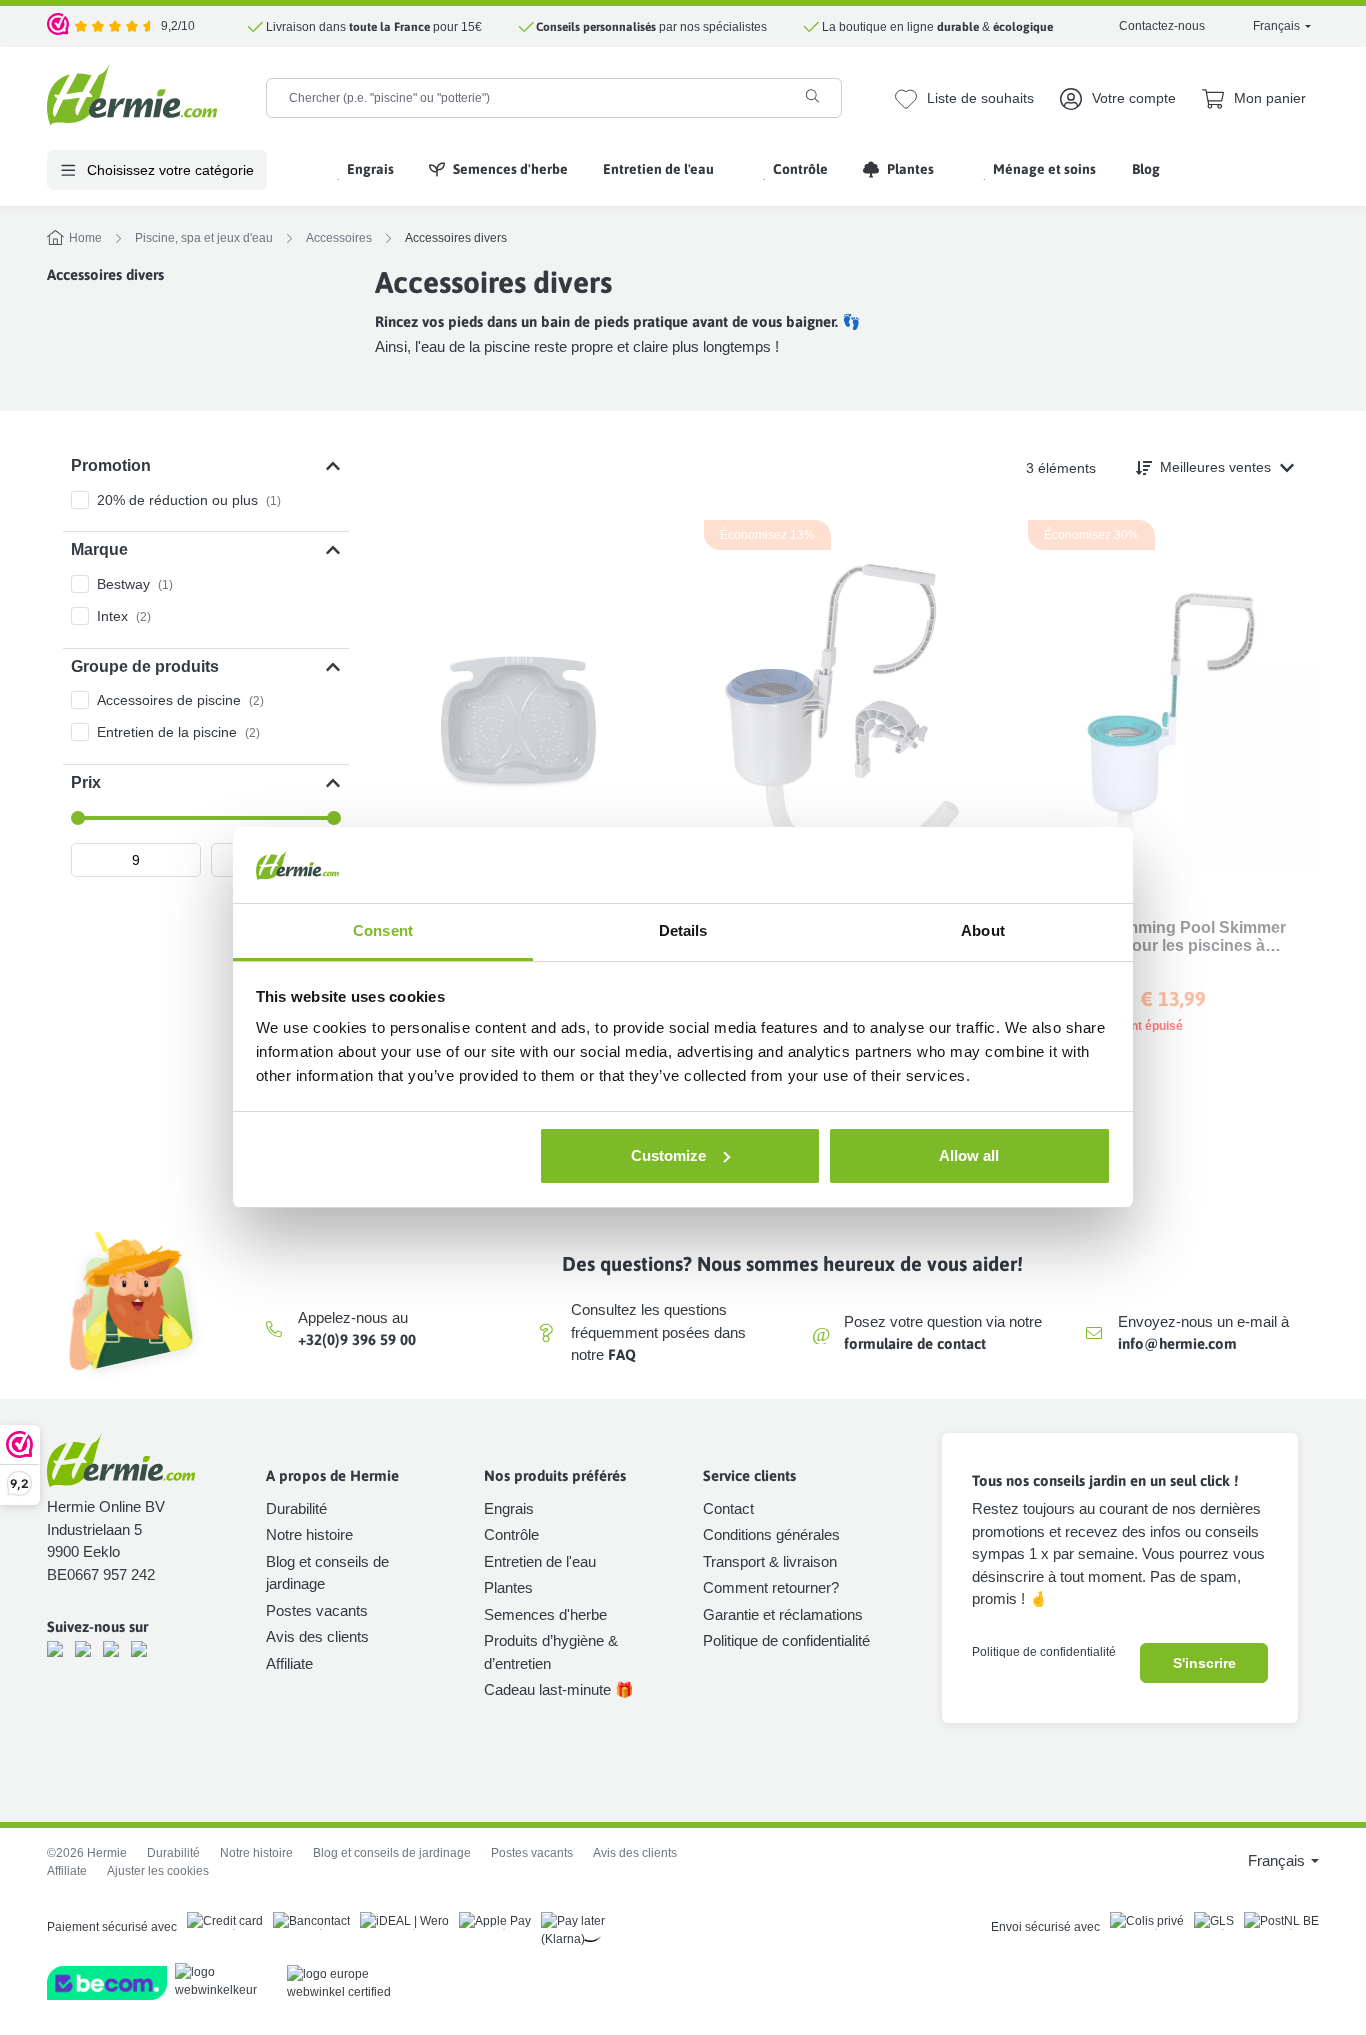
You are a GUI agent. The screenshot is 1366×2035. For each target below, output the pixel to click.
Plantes (508, 1587)
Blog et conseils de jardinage (392, 1853)
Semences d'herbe (545, 1614)
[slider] (78, 818)
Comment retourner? (771, 1587)
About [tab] (983, 930)
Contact (728, 1508)
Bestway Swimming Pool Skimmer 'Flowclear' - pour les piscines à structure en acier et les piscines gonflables (1157, 937)
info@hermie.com (1177, 1343)
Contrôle (511, 1534)
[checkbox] (206, 500)
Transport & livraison (770, 1561)
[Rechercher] (812, 96)
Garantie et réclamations (783, 1614)
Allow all (969, 1155)
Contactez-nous (1162, 26)
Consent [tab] (383, 930)
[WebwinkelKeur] (59, 26)
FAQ (622, 1354)
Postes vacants (317, 1610)
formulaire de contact (915, 1343)
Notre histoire (309, 1534)
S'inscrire (1204, 1663)
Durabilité (296, 1508)
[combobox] (526, 98)
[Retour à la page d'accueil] (132, 94)
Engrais (509, 1508)
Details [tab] (683, 930)
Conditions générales (771, 1534)
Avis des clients (317, 1636)
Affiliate (289, 1663)
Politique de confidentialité (786, 1640)
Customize (668, 1155)
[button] (206, 466)
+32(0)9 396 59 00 (357, 1339)
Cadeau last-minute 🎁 (559, 1689)
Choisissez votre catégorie (168, 170)
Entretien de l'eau (540, 1561)
